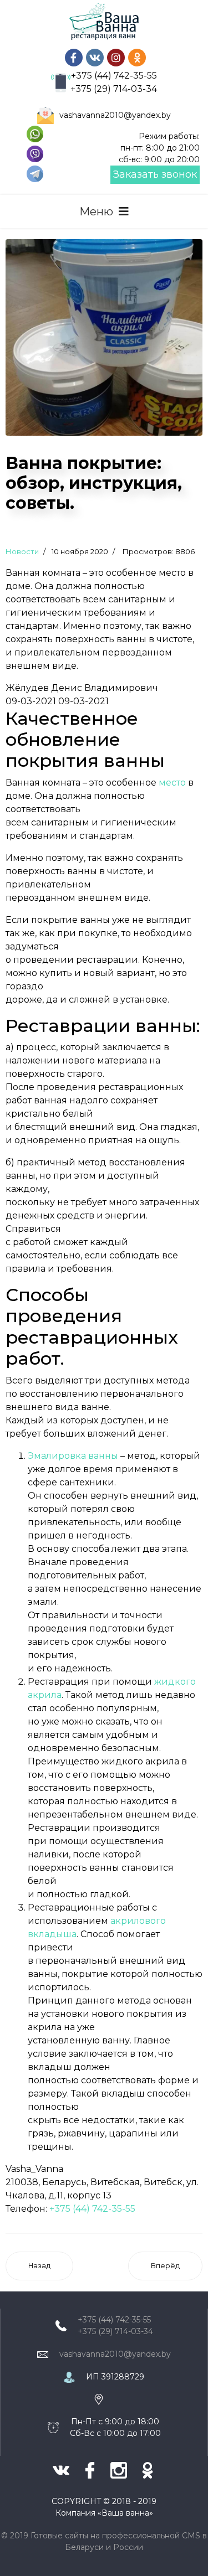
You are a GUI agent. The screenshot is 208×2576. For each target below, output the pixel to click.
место (172, 783)
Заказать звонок (155, 174)
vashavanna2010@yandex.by (115, 115)
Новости (22, 551)
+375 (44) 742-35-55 (114, 76)
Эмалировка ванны (73, 1456)
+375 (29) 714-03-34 (114, 89)
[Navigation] (104, 211)
